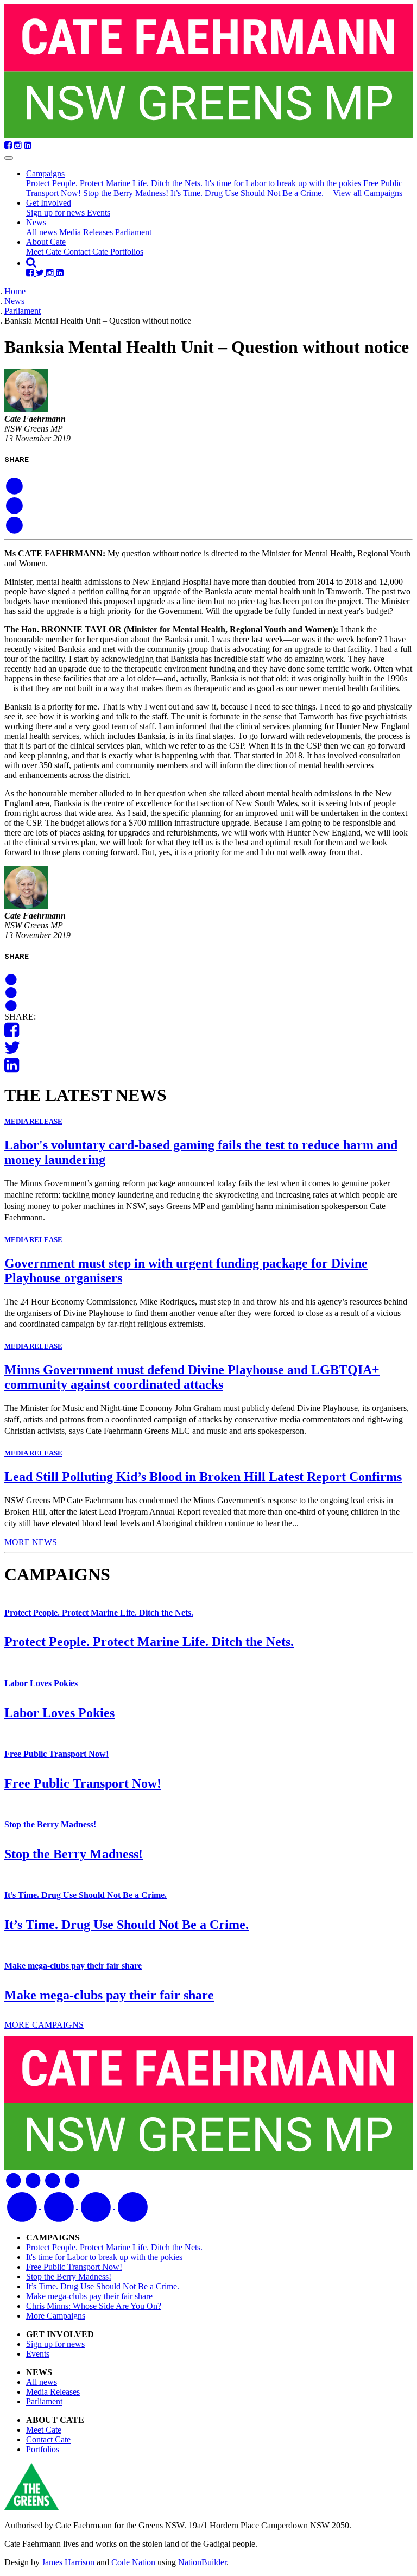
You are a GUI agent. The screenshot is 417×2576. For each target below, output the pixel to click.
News (14, 301)
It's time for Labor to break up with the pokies (284, 183)
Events (99, 213)
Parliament (133, 232)
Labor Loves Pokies (41, 1683)
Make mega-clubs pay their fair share (73, 1966)
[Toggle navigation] (9, 158)
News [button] (36, 222)
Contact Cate (87, 252)
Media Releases (87, 232)
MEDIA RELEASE (33, 1121)
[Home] (208, 72)
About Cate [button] (46, 242)
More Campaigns (56, 2316)
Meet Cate (45, 252)
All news (43, 232)
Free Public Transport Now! (56, 1754)
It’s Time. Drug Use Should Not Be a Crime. (248, 193)
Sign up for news (56, 213)
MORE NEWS (31, 1542)
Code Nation (133, 2562)
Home (15, 291)
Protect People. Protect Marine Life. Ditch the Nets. (115, 183)
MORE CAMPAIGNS (44, 2025)
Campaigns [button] (45, 173)
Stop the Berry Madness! (127, 193)
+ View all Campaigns (364, 193)
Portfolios (127, 252)
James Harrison (68, 2562)
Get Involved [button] (49, 203)
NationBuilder (202, 2562)
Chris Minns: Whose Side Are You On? (94, 2306)
